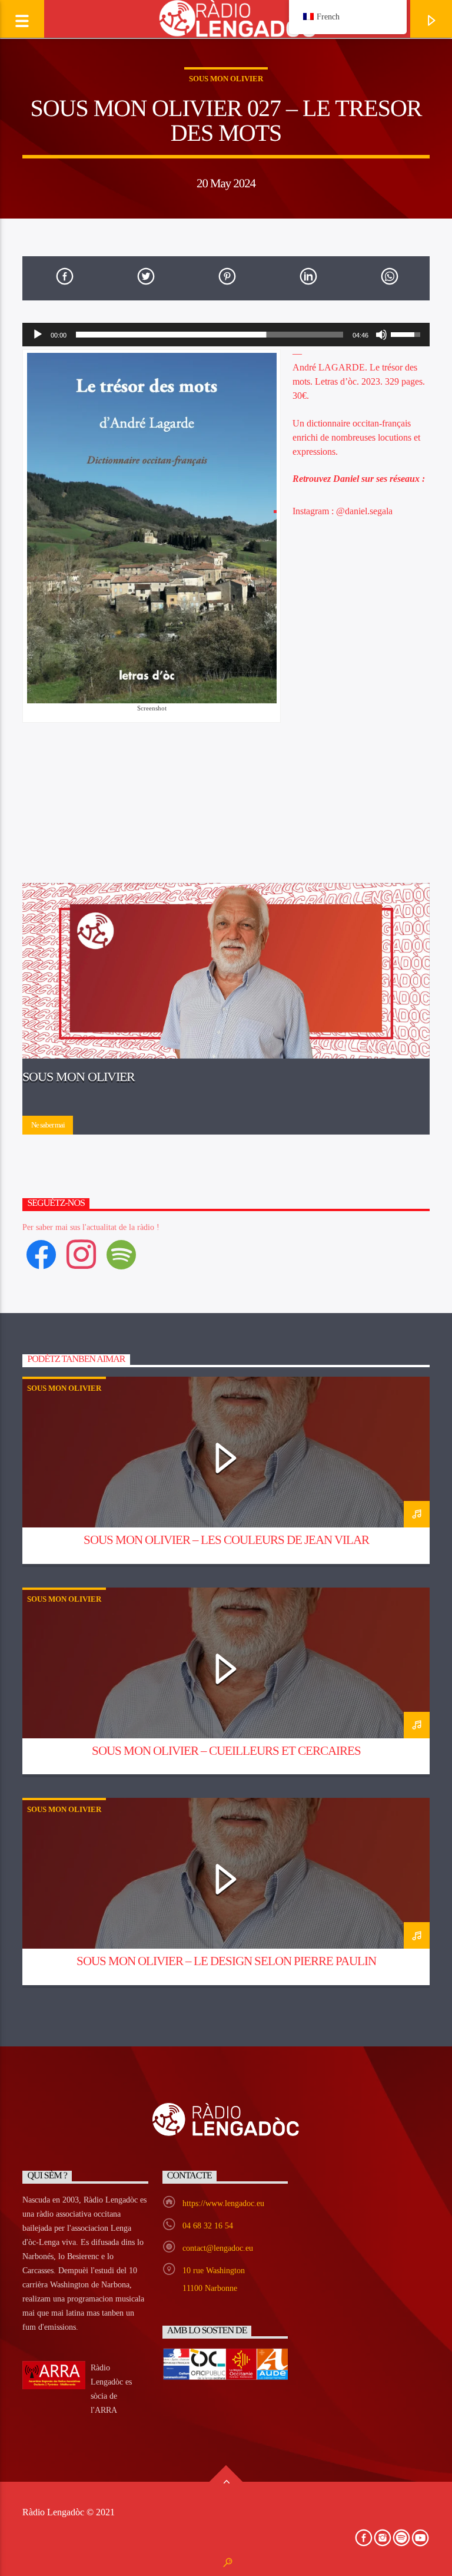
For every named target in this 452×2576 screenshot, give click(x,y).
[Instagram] (81, 1254)
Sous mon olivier (226, 79)
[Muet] (381, 335)
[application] (226, 335)
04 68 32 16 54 (208, 2226)
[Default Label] (121, 1254)
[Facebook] (41, 1254)
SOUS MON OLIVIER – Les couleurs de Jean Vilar (226, 1540)
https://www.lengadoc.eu (223, 2203)
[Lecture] (38, 335)
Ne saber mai (48, 1125)
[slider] (209, 335)
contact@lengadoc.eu (218, 2248)
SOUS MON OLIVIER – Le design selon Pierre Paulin (226, 1961)
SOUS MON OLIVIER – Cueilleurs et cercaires (226, 1750)
